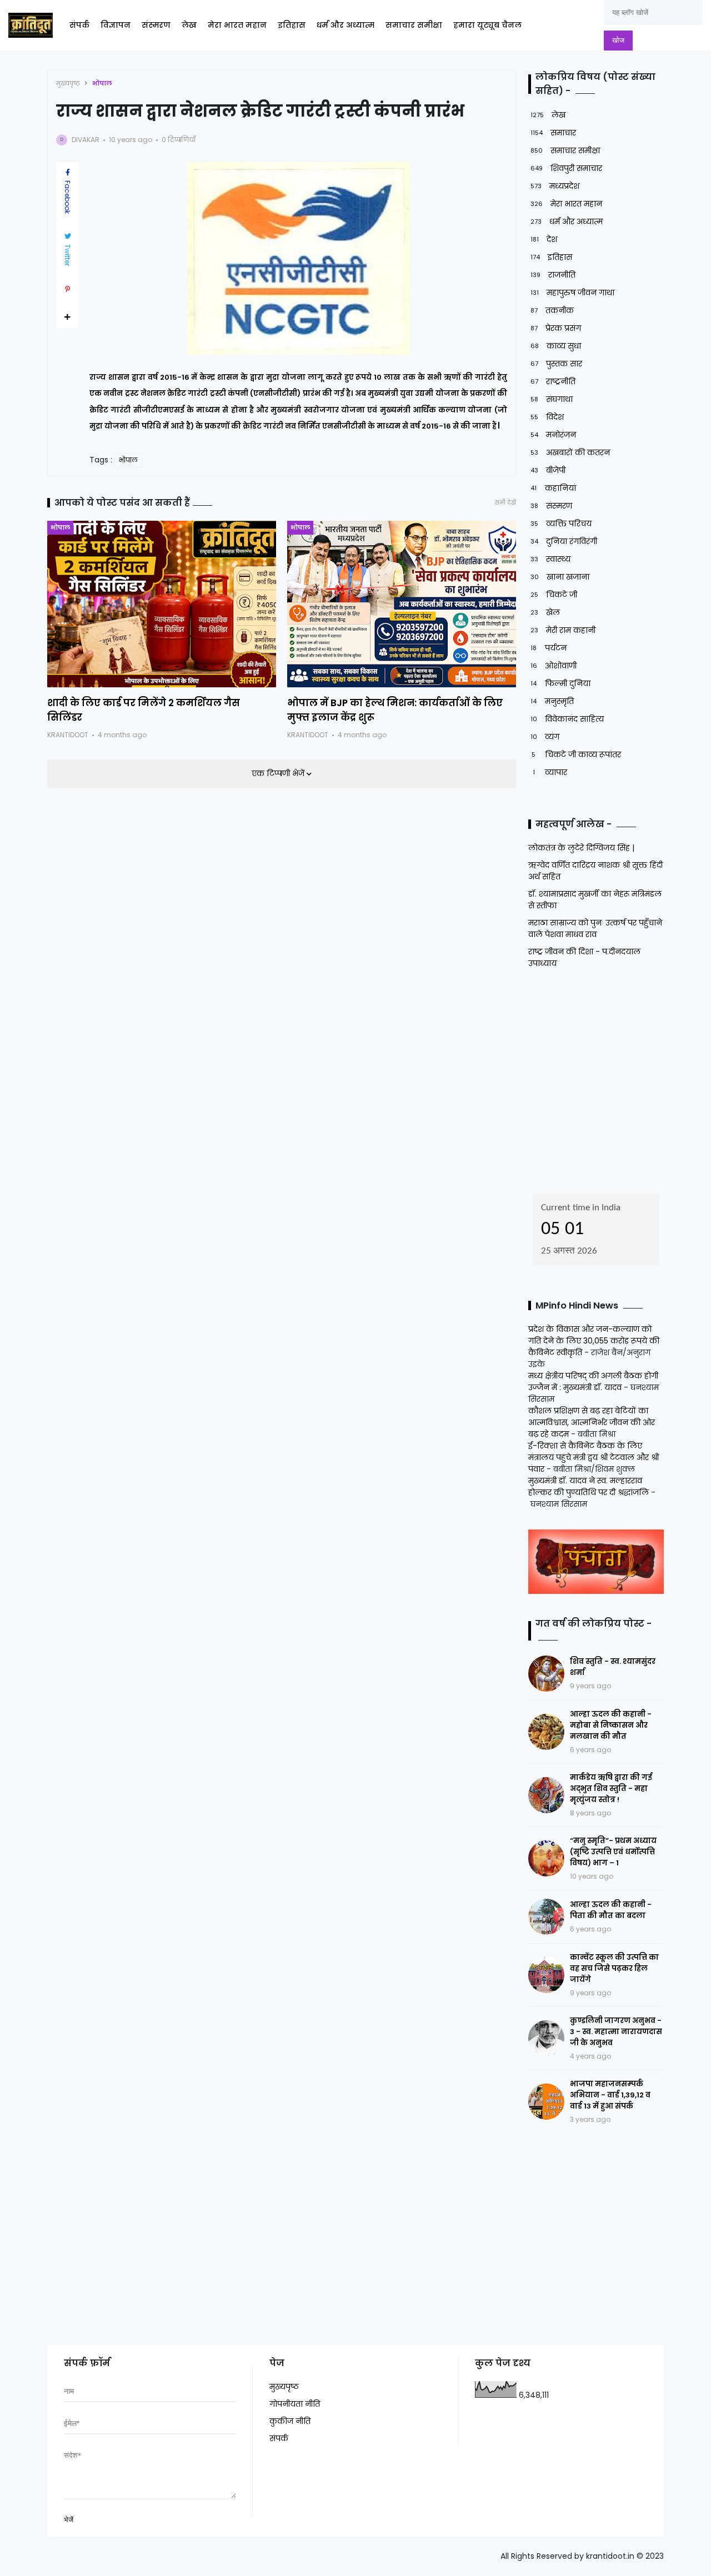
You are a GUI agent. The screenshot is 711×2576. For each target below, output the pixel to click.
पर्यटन (549, 648)
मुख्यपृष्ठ (68, 83)
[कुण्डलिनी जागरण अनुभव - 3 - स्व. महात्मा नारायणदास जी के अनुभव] (546, 2038)
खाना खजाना (560, 577)
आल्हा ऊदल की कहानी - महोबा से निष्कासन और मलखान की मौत (611, 1725)
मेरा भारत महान (237, 25)
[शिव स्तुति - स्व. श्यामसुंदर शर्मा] (546, 1674)
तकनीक (552, 310)
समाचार (553, 133)
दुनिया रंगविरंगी (564, 541)
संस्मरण (156, 25)
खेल (545, 612)
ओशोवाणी (554, 666)
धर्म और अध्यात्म (346, 25)
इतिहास (292, 25)
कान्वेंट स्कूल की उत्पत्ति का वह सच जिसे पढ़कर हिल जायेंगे (614, 1968)
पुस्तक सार (556, 364)
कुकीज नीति (290, 2421)
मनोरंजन (553, 435)
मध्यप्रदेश (555, 186)
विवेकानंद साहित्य (567, 719)
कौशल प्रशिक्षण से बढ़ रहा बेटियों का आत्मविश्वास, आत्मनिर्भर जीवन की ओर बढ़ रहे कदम (592, 1422)
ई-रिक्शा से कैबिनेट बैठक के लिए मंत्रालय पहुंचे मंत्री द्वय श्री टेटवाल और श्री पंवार (594, 1457)
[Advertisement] (598, 1078)
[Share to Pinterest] (67, 289)
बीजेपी (548, 470)
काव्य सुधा (556, 346)
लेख (189, 25)
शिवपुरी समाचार (566, 168)
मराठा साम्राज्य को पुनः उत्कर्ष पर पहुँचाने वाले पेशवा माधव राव (595, 929)
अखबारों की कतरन (570, 452)
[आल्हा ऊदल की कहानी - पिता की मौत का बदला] (546, 1917)
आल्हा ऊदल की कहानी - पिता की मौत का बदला (611, 1910)
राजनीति (553, 275)
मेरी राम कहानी (563, 630)
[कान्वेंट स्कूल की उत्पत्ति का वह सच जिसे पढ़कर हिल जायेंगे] (546, 1975)
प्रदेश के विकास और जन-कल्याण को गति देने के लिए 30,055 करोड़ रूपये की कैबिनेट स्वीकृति (594, 1341)
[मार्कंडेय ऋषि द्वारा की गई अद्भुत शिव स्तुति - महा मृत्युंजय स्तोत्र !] (546, 1795)
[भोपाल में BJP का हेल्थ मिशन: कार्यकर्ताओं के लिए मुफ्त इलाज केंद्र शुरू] (402, 604)
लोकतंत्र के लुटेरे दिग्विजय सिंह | (581, 848)
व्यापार (550, 772)
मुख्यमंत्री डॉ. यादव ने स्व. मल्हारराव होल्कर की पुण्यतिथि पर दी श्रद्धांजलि (589, 1486)
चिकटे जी (554, 595)
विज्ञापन (116, 25)
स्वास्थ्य (550, 559)
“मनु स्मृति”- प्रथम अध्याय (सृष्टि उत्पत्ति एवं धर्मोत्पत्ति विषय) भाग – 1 (613, 1852)
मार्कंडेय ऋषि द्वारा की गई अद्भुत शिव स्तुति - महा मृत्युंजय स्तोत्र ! (611, 1788)
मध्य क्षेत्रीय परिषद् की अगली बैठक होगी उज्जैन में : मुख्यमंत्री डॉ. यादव (593, 1382)
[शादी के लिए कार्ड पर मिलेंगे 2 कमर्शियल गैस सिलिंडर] (162, 604)
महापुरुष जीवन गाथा (572, 293)
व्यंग (545, 737)
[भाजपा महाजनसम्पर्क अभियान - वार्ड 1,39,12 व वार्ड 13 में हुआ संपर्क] (546, 2102)
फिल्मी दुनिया (560, 683)
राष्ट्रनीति (553, 381)
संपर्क (79, 25)
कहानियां (553, 488)
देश (544, 239)
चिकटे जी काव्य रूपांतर (576, 754)
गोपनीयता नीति (295, 2404)
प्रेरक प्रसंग (556, 328)
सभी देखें (505, 503)
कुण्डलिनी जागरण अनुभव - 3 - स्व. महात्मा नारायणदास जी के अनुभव (616, 2032)
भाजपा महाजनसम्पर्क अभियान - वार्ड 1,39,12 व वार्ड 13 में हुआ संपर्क (610, 2095)
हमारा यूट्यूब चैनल (487, 25)
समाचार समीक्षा (414, 25)
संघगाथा (552, 399)
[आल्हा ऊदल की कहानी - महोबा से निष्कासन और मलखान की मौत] (546, 1732)
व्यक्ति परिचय (561, 524)
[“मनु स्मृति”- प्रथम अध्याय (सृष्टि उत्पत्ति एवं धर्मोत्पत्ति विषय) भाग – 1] (546, 1858)
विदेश (547, 417)
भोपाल (102, 83)
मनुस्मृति (552, 701)
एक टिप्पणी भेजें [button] (279, 773)
